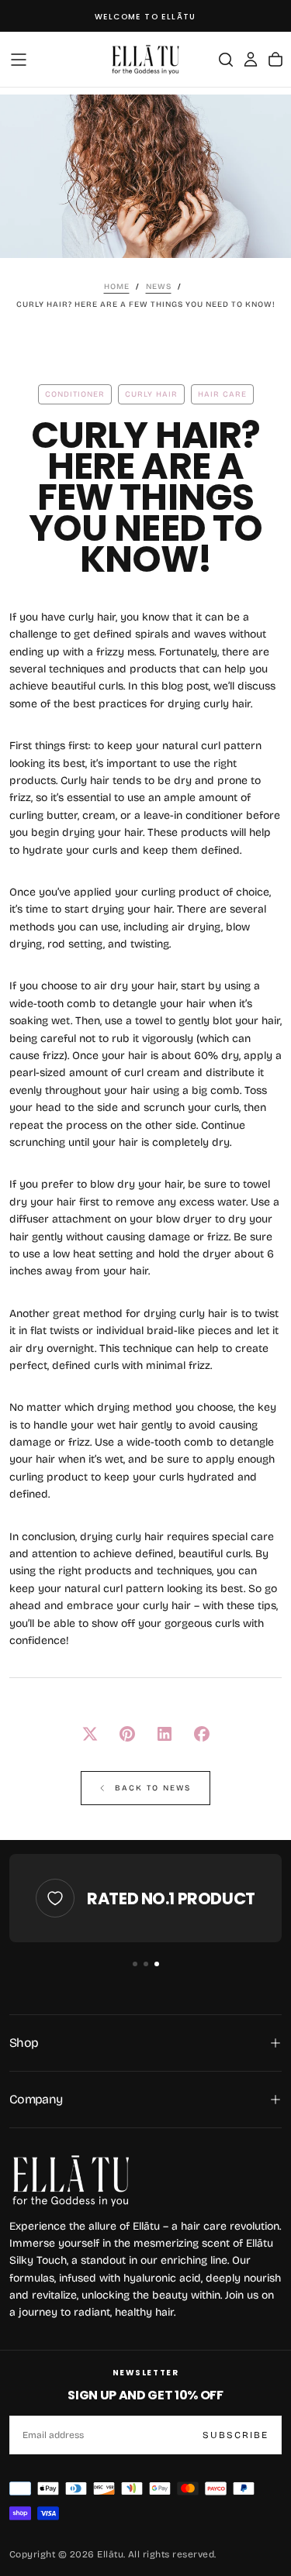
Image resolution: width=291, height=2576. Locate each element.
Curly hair (151, 394)
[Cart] (275, 60)
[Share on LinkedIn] (165, 1734)
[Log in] (251, 60)
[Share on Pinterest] (127, 1734)
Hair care (222, 394)
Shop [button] (24, 2043)
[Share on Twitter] (90, 1734)
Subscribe (236, 2435)
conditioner (75, 394)
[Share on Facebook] (202, 1734)
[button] (19, 60)
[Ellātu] (71, 2180)
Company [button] (36, 2099)
